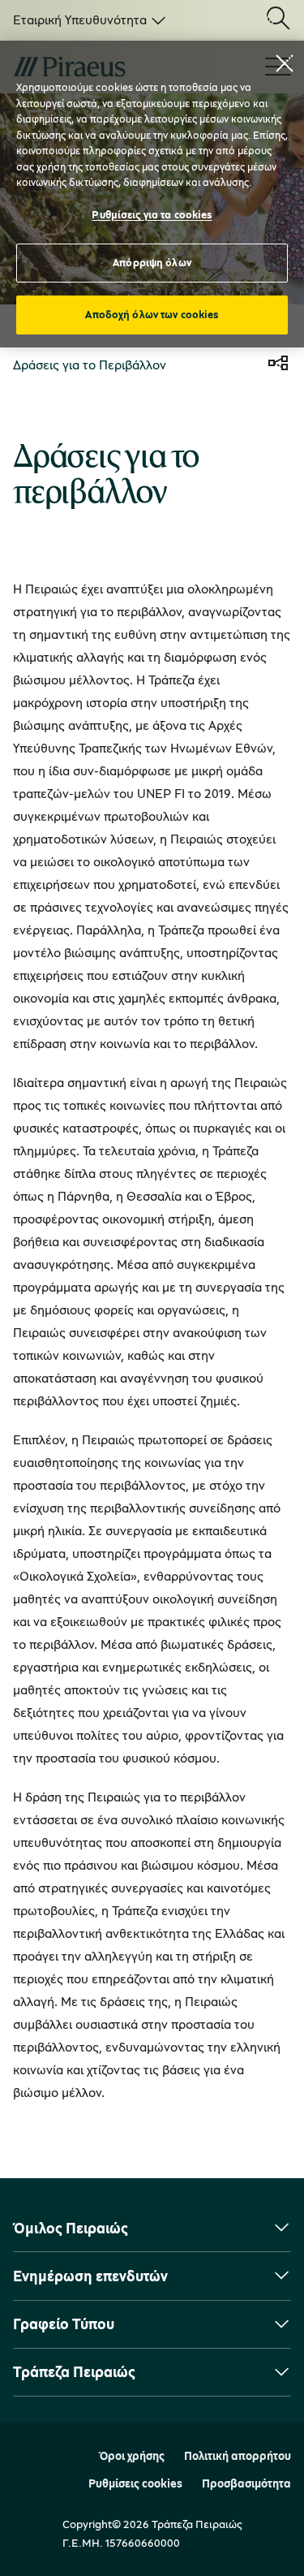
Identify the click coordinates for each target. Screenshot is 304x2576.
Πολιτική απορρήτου (238, 2456)
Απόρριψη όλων (152, 262)
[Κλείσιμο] (285, 63)
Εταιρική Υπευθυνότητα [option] (80, 19)
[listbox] (86, 19)
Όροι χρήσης (132, 2456)
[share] (278, 365)
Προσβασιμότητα (246, 2483)
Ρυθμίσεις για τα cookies (152, 214)
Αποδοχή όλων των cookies (152, 314)
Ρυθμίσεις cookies (135, 2483)
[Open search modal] (278, 19)
